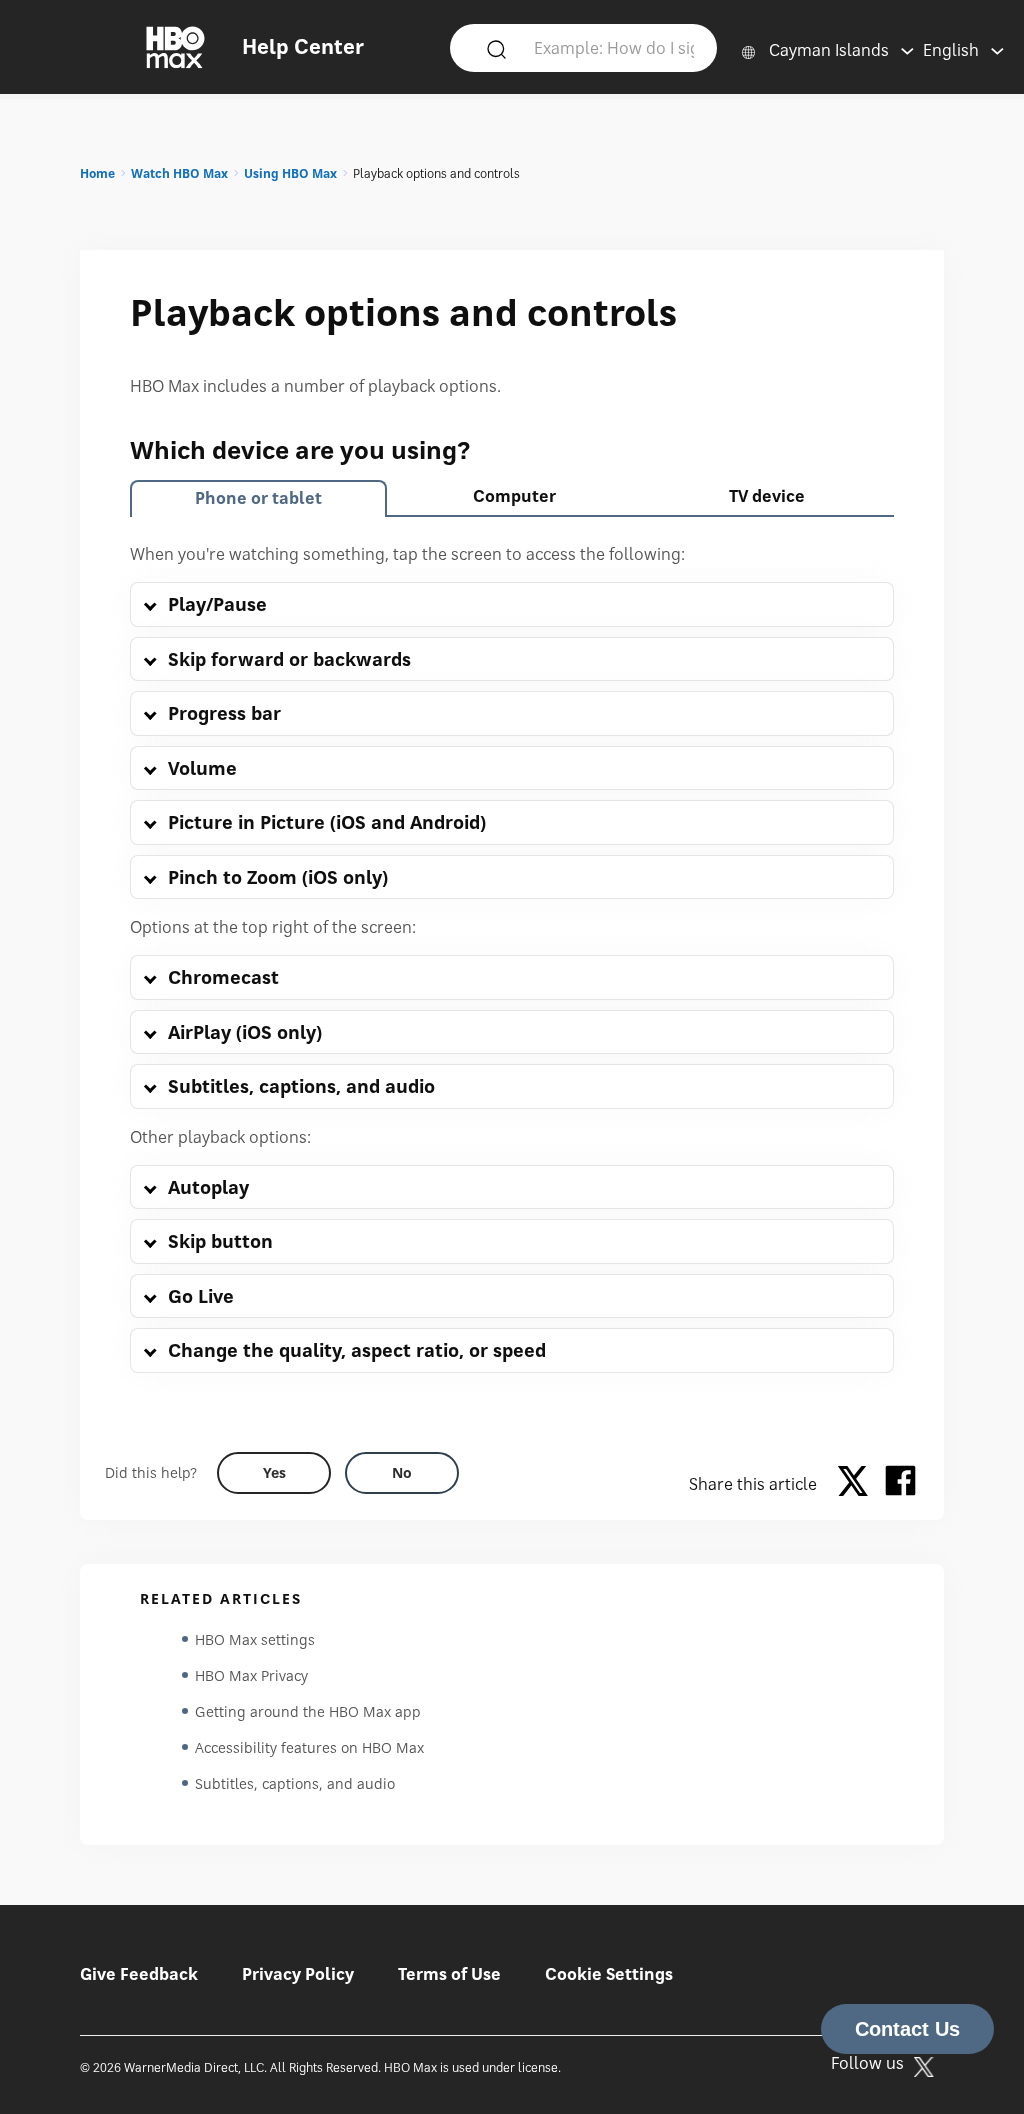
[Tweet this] (858, 1484)
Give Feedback (139, 1974)
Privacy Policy (298, 1974)
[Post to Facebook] (900, 1484)
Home (97, 173)
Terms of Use (449, 1974)
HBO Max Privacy (251, 1675)
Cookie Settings (609, 1974)
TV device (767, 496)
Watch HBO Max (179, 173)
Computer (514, 496)
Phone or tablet (258, 498)
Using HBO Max (290, 173)
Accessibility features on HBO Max (309, 1747)
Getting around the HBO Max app (308, 1711)
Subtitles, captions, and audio (295, 1783)
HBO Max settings (255, 1639)
